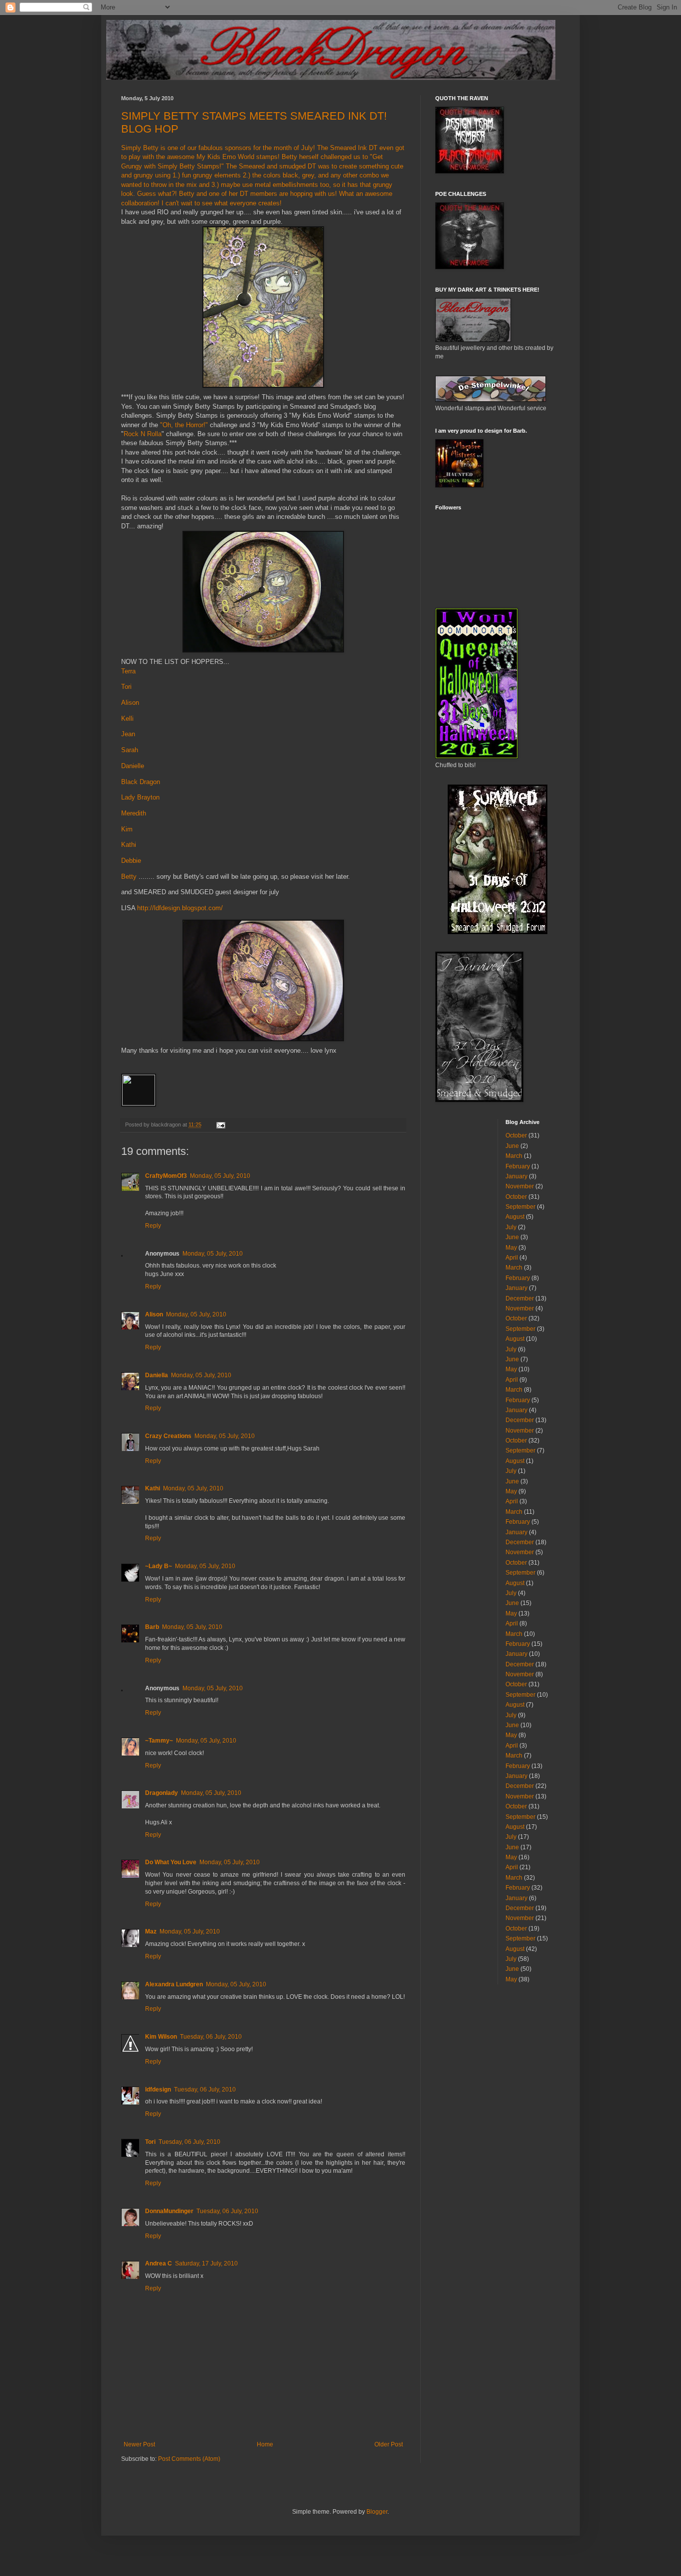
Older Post (389, 2444)
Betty (129, 877)
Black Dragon (141, 782)
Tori (126, 687)
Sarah (130, 750)
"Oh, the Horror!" (184, 425)
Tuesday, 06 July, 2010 (211, 2037)
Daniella (157, 1375)
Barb (152, 1627)
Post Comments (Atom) (189, 2459)
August (515, 1217)
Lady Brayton (140, 797)
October (516, 1135)
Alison (130, 703)
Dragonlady (162, 1793)
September (520, 1207)
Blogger (377, 2512)
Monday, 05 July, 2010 (220, 1176)
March (514, 1156)
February (518, 1166)
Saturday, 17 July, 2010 (206, 2263)
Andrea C (159, 2263)
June (512, 1146)
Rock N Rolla (143, 434)
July (511, 1227)
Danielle (133, 766)
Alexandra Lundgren (174, 1984)
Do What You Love (171, 1862)
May (511, 1248)
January (516, 1176)
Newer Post (139, 2444)
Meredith (134, 813)
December (520, 1298)
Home (265, 2444)
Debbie (131, 861)
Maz (151, 1932)
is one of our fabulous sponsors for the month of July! (238, 148)
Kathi (129, 845)
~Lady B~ (159, 1566)
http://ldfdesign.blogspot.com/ (180, 908)
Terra (128, 671)
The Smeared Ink (342, 148)
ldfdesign (158, 2090)
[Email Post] (220, 1125)
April (512, 1258)
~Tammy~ (159, 1741)
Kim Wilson (161, 2037)
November (520, 1186)
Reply (153, 1226)
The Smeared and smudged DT (271, 166)
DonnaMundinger (169, 2211)
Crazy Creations (168, 1436)
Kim (127, 829)
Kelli (127, 719)
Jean (128, 734)
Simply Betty (140, 148)
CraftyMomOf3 (166, 1176)
